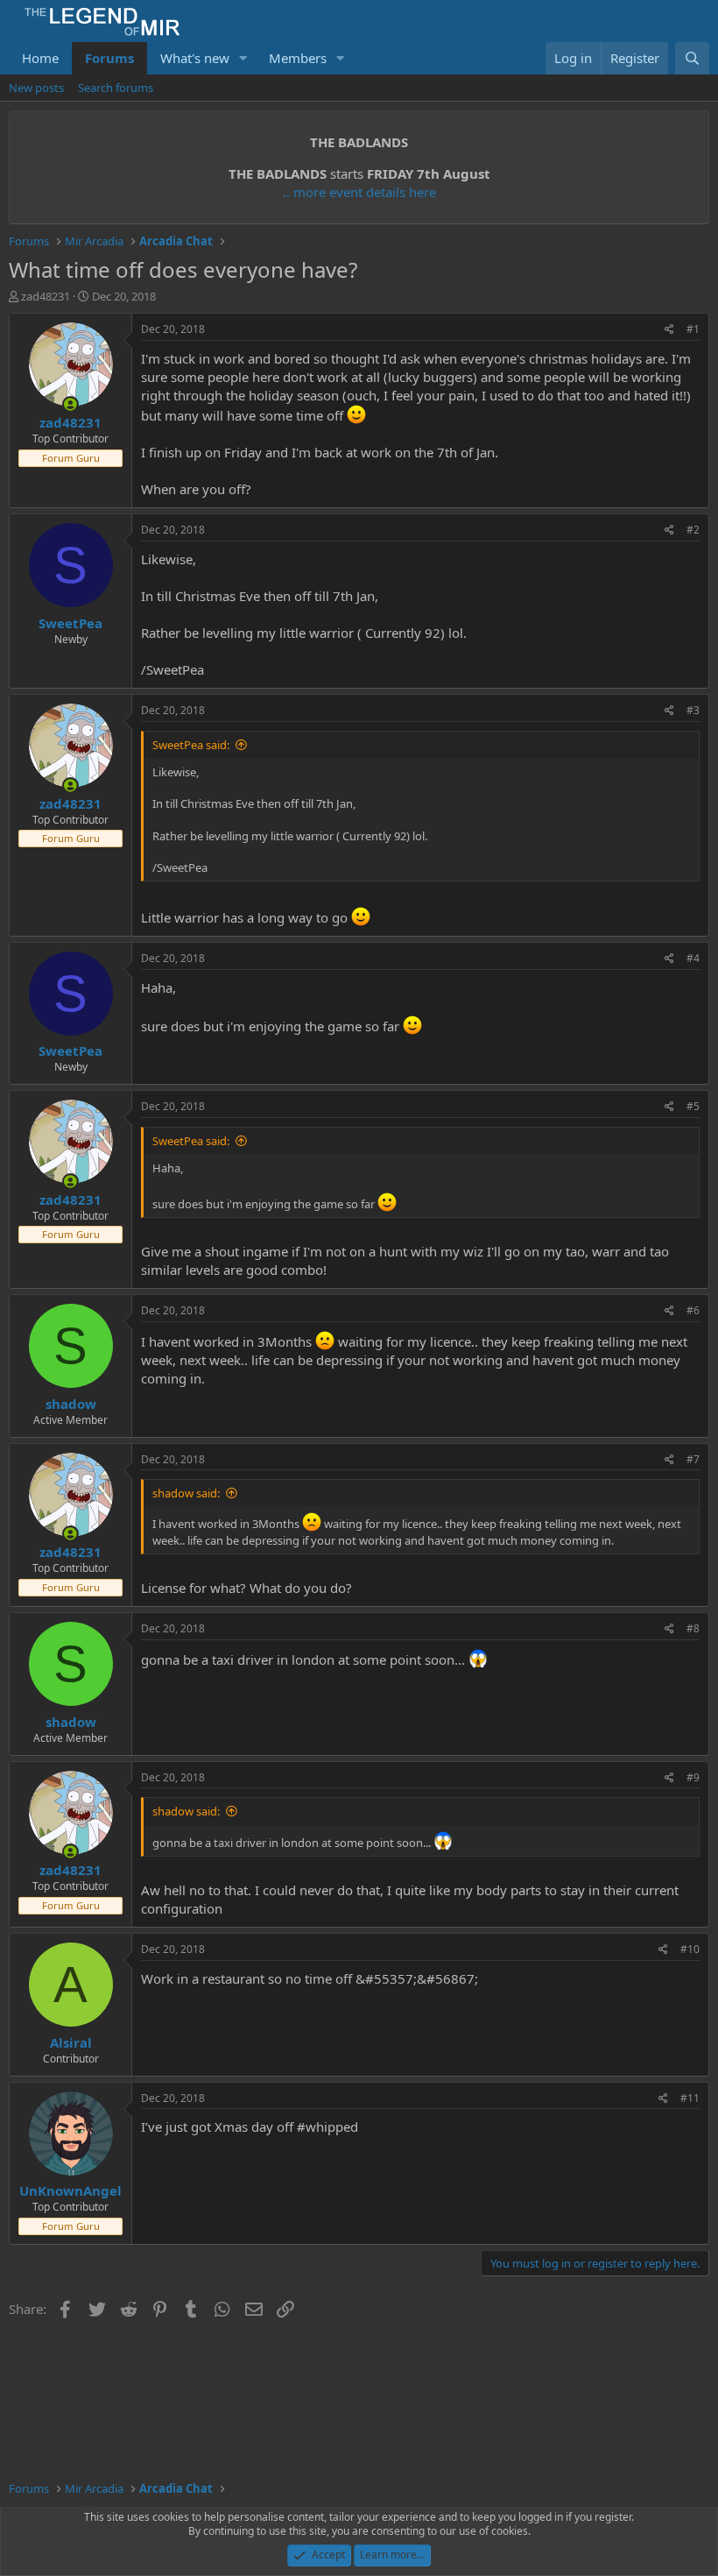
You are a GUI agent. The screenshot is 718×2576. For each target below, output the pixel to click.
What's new (195, 58)
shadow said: (186, 1493)
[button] (243, 58)
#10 (690, 1949)
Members (298, 58)
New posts (36, 88)
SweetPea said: (191, 745)
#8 (693, 1628)
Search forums (116, 88)
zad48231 (46, 296)
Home (40, 58)
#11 (690, 2098)
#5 (693, 1106)
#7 (693, 1459)
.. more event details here (359, 192)
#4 (693, 958)
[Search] (692, 58)
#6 (693, 1310)
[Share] (669, 330)
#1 (693, 329)
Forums (109, 58)
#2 (693, 530)
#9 (693, 1777)
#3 (693, 710)
